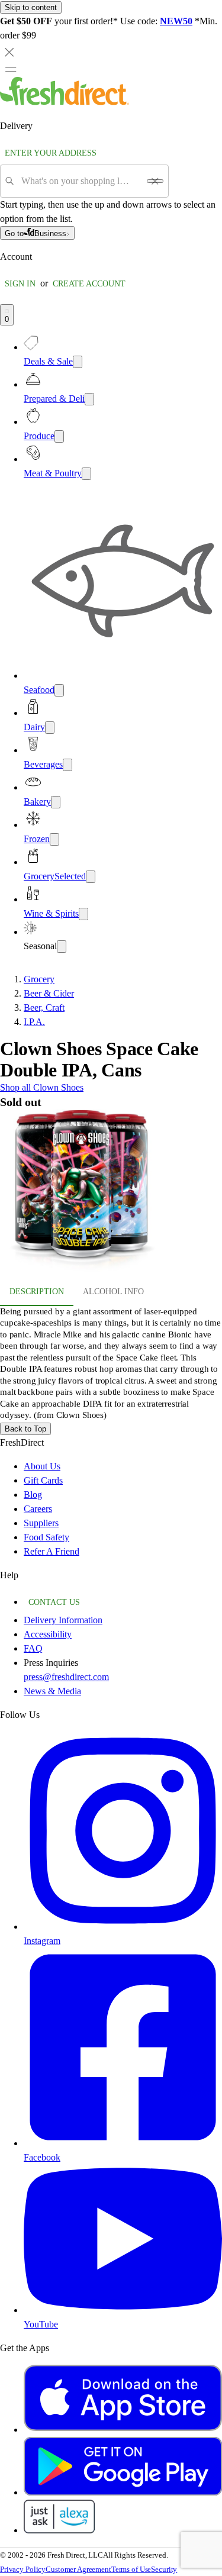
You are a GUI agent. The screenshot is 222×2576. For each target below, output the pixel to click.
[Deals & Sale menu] (78, 362)
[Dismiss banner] (9, 52)
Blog (33, 1495)
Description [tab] (37, 1292)
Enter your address (51, 153)
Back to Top (25, 1429)
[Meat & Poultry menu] (86, 474)
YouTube (41, 2324)
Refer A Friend (52, 1551)
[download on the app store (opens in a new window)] (123, 2430)
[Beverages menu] (67, 765)
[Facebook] (123, 2143)
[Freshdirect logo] (65, 102)
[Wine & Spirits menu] (83, 914)
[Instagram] (123, 1927)
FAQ (33, 1648)
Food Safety (46, 1537)
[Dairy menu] (50, 728)
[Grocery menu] (91, 877)
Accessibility (48, 1634)
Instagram (42, 1941)
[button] (111, 1193)
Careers (38, 1509)
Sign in (20, 284)
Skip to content (31, 7)
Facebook (42, 2157)
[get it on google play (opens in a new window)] (123, 2492)
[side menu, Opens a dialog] (11, 69)
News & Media (52, 1691)
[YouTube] (123, 2310)
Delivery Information (63, 1620)
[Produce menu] (59, 436)
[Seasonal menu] (62, 947)
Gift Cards (43, 1480)
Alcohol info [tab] (113, 1292)
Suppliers (41, 1523)
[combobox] (80, 181)
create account (89, 284)
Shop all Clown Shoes (42, 1087)
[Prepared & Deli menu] (89, 399)
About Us (42, 1466)
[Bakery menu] (56, 802)
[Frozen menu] (54, 839)
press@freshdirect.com (66, 1677)
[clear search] (155, 181)
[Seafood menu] (59, 690)
